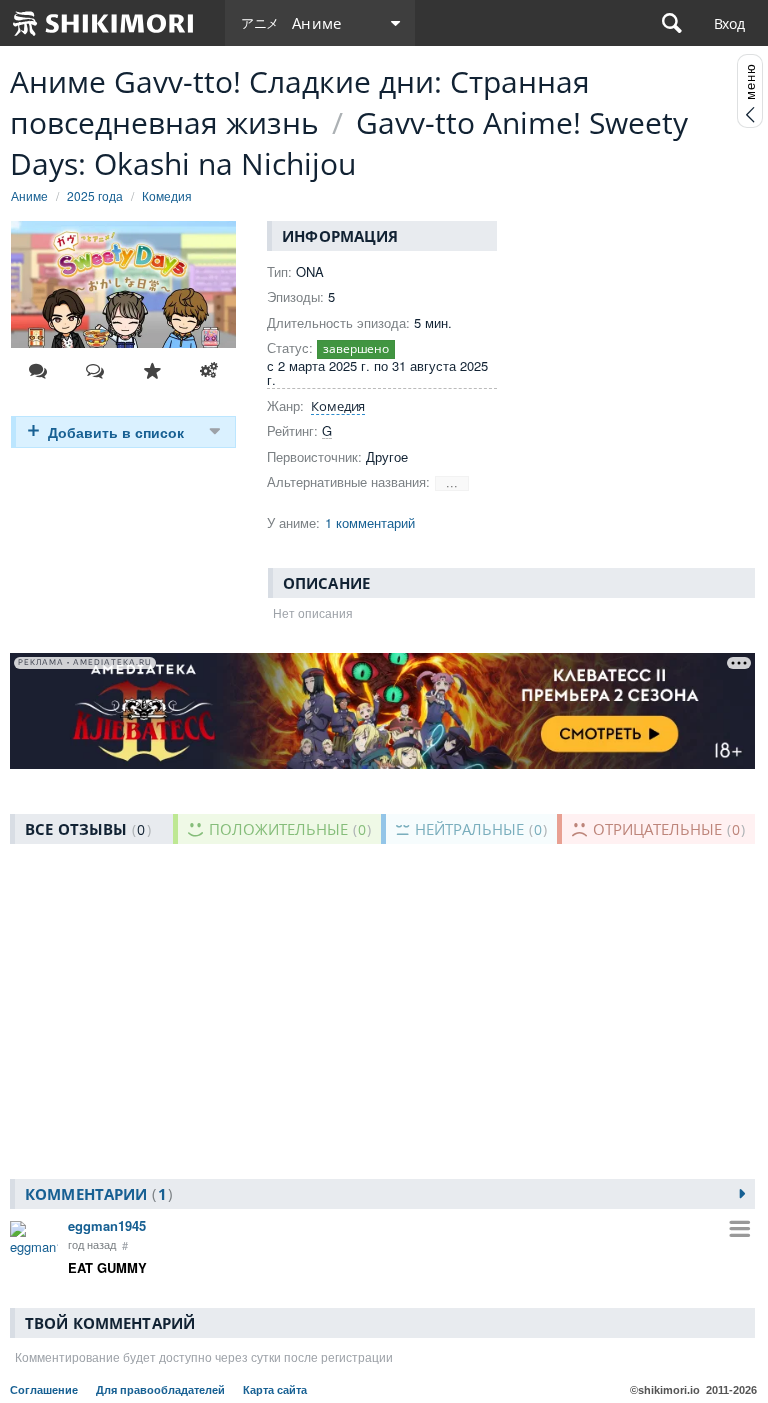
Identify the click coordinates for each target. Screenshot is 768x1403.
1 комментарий (370, 522)
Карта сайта (275, 1390)
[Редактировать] (209, 371)
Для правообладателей (162, 1390)
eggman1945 (107, 1225)
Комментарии (96, 1194)
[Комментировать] (38, 371)
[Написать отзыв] (95, 371)
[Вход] (729, 23)
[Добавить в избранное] (152, 371)
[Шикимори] (104, 23)
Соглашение (45, 1390)
